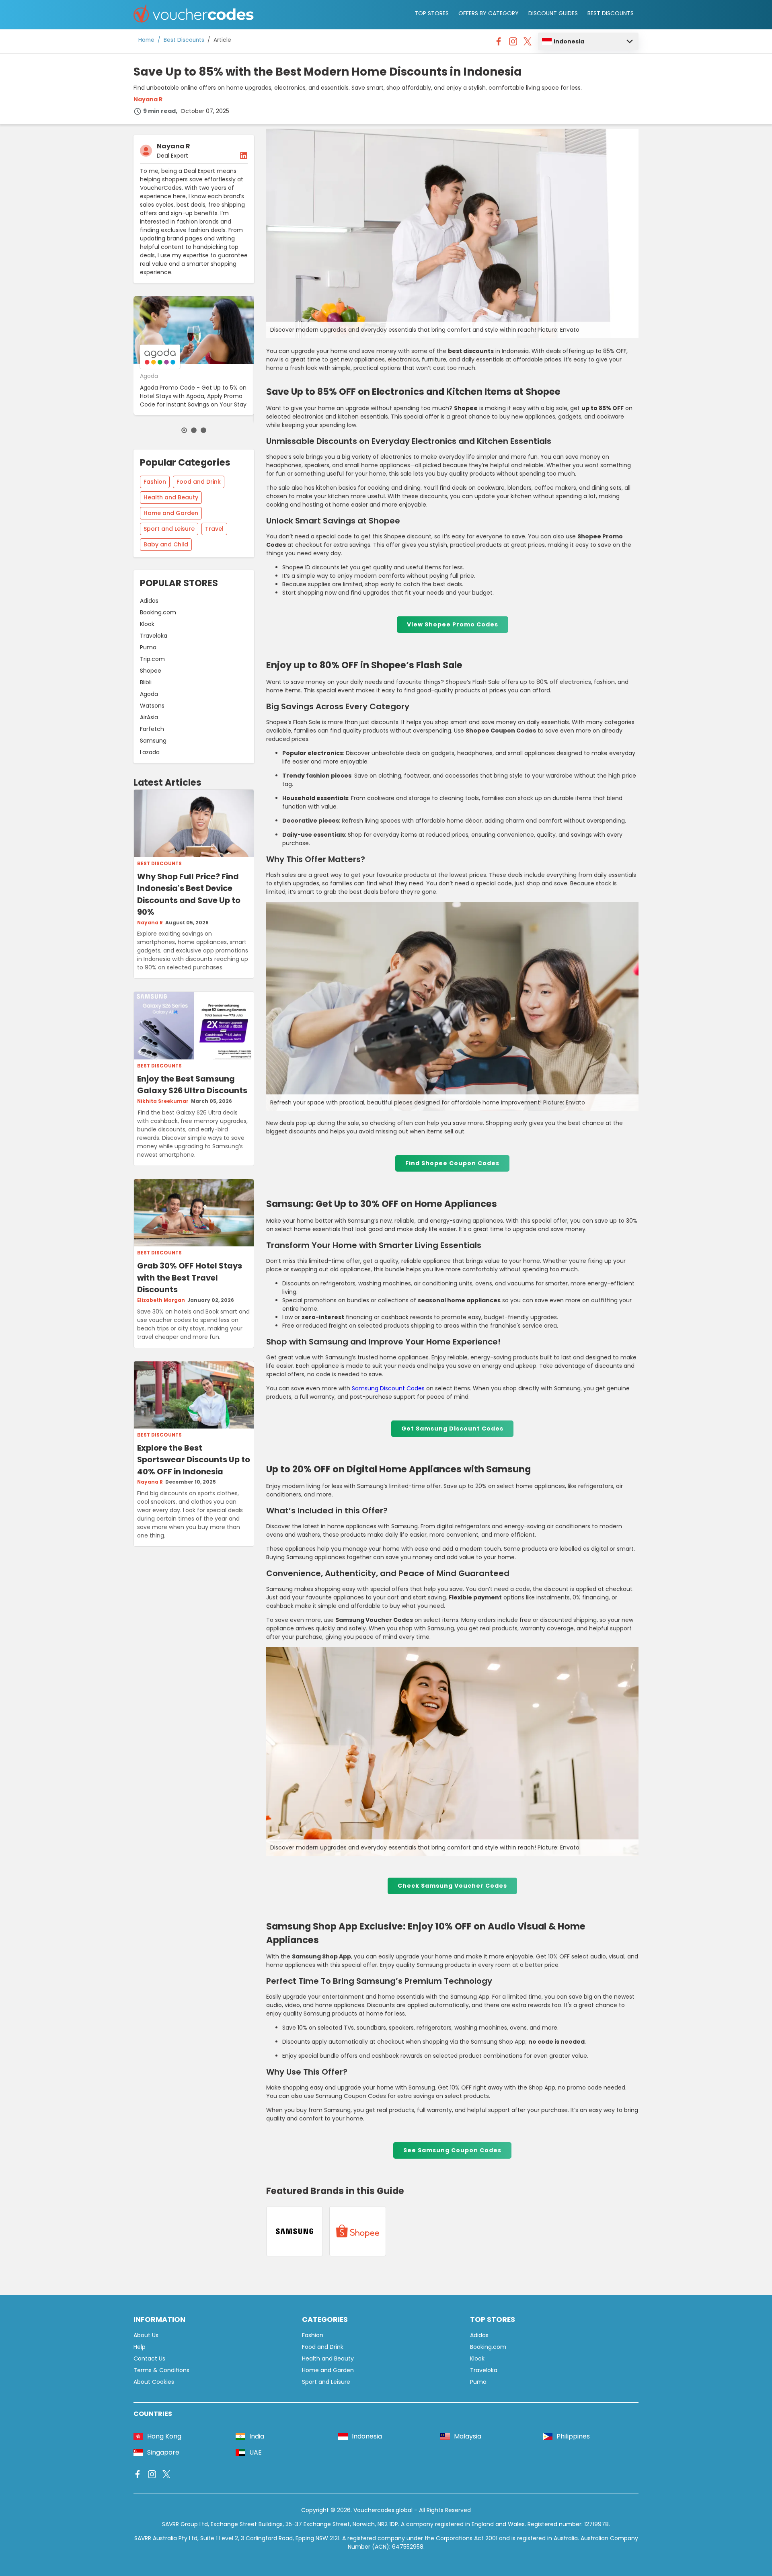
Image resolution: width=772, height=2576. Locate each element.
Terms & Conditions (161, 2370)
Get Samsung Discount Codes (452, 1429)
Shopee (151, 671)
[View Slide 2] (194, 430)
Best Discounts (184, 40)
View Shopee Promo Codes (453, 624)
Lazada (150, 752)
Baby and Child (166, 544)
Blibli (146, 682)
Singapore (163, 2452)
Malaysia (468, 2436)
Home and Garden (171, 513)
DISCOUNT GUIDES (553, 13)
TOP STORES (432, 13)
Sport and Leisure (169, 529)
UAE (256, 2452)
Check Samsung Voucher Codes (452, 1886)
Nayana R (148, 99)
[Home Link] (194, 15)
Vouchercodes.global (383, 2510)
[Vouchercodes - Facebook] (499, 43)
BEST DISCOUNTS (611, 13)
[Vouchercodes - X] (528, 43)
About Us (146, 2335)
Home (146, 40)
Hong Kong (164, 2436)
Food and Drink (199, 482)
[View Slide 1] (184, 430)
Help (140, 2347)
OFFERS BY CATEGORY (489, 13)
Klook (147, 624)
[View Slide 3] (203, 430)
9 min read (159, 111)
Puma (148, 647)
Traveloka (154, 636)
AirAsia (149, 717)
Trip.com (152, 659)
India (257, 2436)
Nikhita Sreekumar (163, 1101)
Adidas (149, 601)
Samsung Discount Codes (388, 1388)
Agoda (149, 694)
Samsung (153, 741)
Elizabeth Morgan (161, 1300)
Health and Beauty (171, 497)
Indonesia (569, 41)
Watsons (152, 706)
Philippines (573, 2436)
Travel (214, 529)
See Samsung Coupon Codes (452, 2150)
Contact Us (149, 2358)
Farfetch (152, 729)
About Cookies (154, 2382)
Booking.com (158, 612)
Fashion (155, 482)
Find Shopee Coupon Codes (452, 1163)
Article (222, 40)
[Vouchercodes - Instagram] (513, 43)
